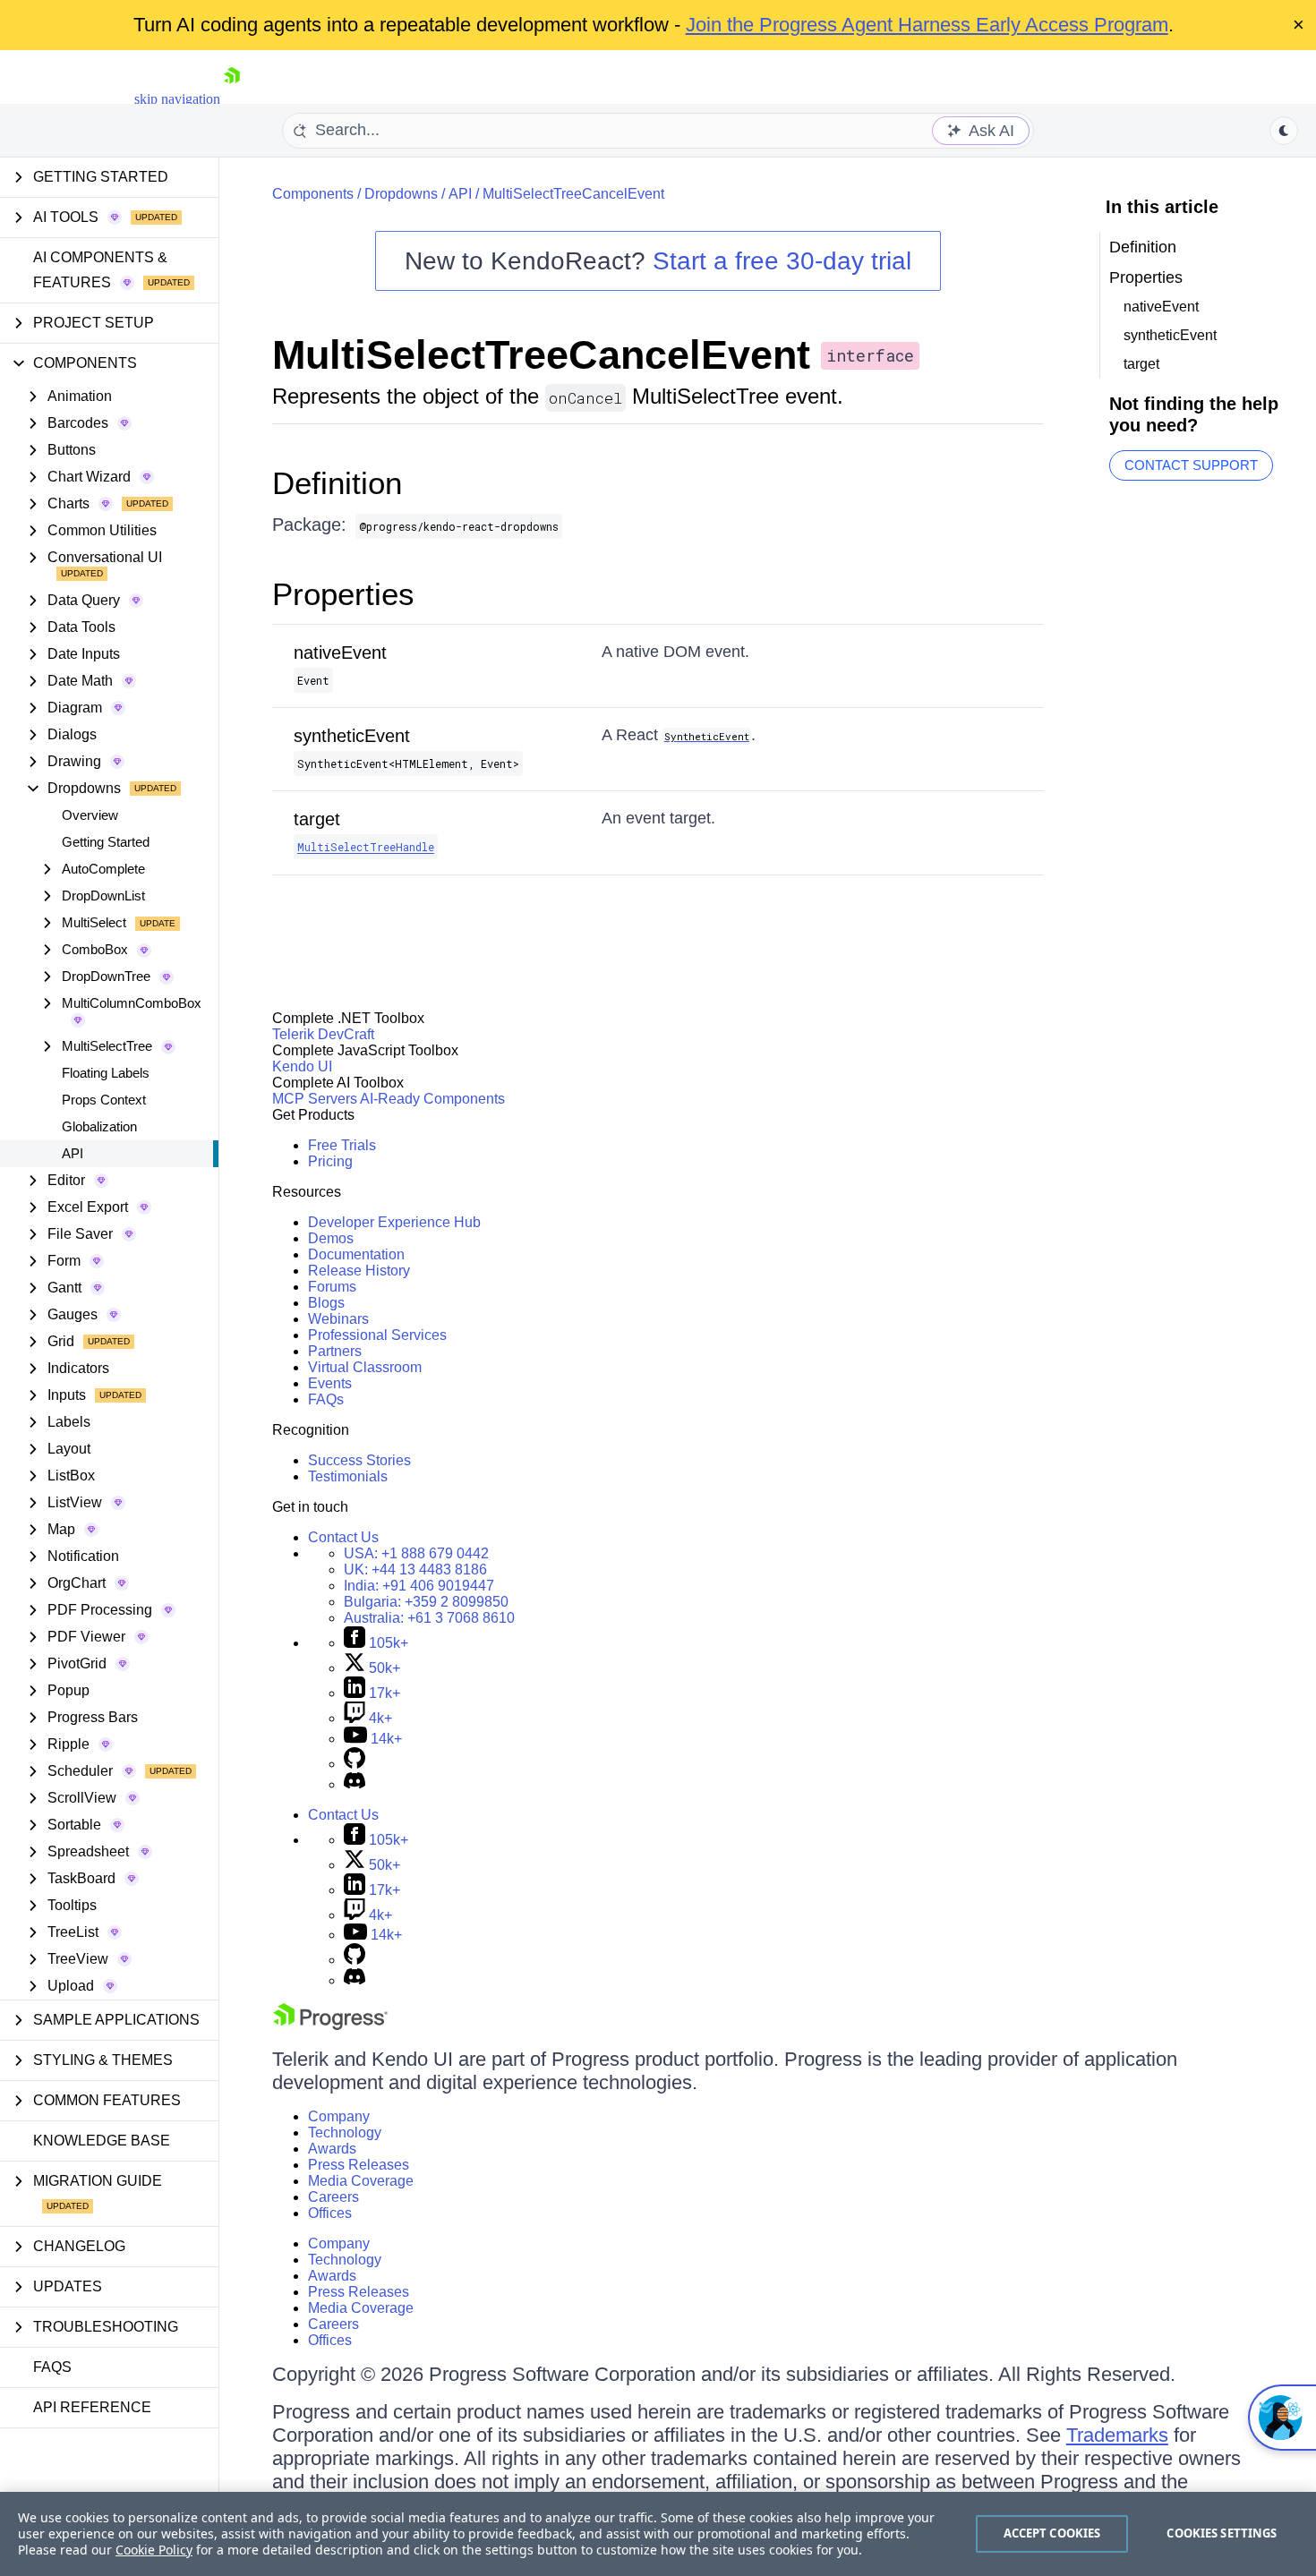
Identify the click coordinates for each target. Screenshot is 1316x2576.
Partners (335, 1351)
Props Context (104, 1100)
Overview (90, 815)
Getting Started (106, 842)
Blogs (326, 1303)
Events (330, 1383)
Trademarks (1117, 2435)
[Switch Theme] (1284, 131)
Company (339, 2116)
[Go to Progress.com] (330, 2025)
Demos (331, 1238)
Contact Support (1191, 465)
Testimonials (348, 1476)
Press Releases (359, 2165)
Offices (330, 2213)
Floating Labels (106, 1073)
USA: (416, 1553)
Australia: (429, 1618)
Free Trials (342, 1145)
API (73, 1153)
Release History (359, 1271)
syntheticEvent (352, 736)
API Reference (92, 2407)
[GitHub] (355, 1764)
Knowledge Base (102, 2141)
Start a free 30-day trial (782, 261)
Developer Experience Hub (394, 1222)
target (317, 819)
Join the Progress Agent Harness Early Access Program (927, 25)
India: (419, 1586)
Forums (332, 1287)
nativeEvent (340, 653)
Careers (333, 2197)
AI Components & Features (100, 270)
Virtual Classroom (365, 1367)
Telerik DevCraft (323, 1034)
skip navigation (177, 99)
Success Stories (359, 1460)
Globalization (99, 1126)
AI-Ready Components (432, 1099)
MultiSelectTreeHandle (366, 847)
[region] (658, 2534)
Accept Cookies (1052, 2533)
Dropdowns (401, 194)
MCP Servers (315, 1099)
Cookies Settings (1222, 2533)
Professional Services (377, 1335)
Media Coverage (361, 2181)
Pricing (330, 1161)
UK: (415, 1569)
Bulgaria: (426, 1602)
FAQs (52, 2367)
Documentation (356, 1254)
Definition (337, 483)
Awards (332, 2149)
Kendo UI (302, 1066)
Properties (343, 594)
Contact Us (343, 1537)
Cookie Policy (154, 2550)
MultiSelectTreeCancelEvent (573, 194)
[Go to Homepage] (232, 99)
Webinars (338, 1319)
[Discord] (355, 1784)
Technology (345, 2132)
